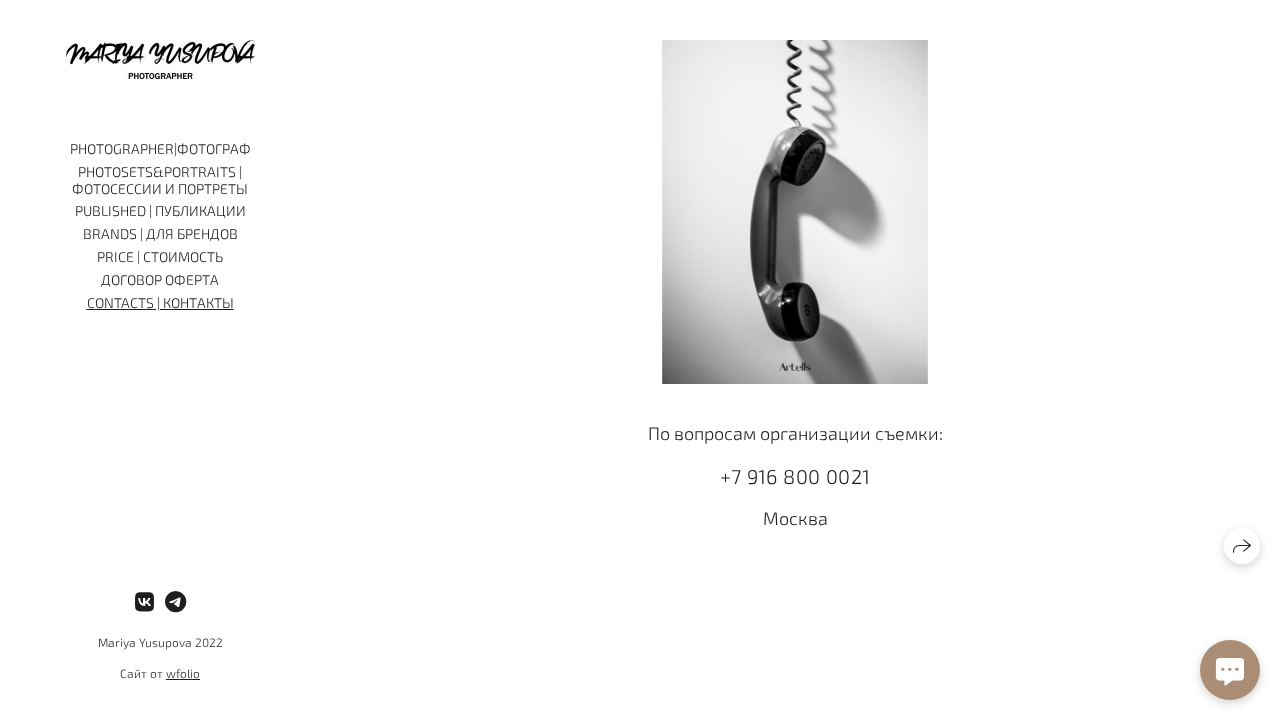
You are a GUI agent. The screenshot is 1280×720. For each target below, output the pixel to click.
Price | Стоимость (160, 256)
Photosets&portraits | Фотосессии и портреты (160, 180)
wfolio (183, 673)
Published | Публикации (160, 210)
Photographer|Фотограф (160, 148)
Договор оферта (160, 279)
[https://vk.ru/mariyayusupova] (144, 601)
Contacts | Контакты (160, 302)
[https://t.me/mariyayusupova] (175, 601)
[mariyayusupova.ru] (160, 59)
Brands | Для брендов (160, 233)
